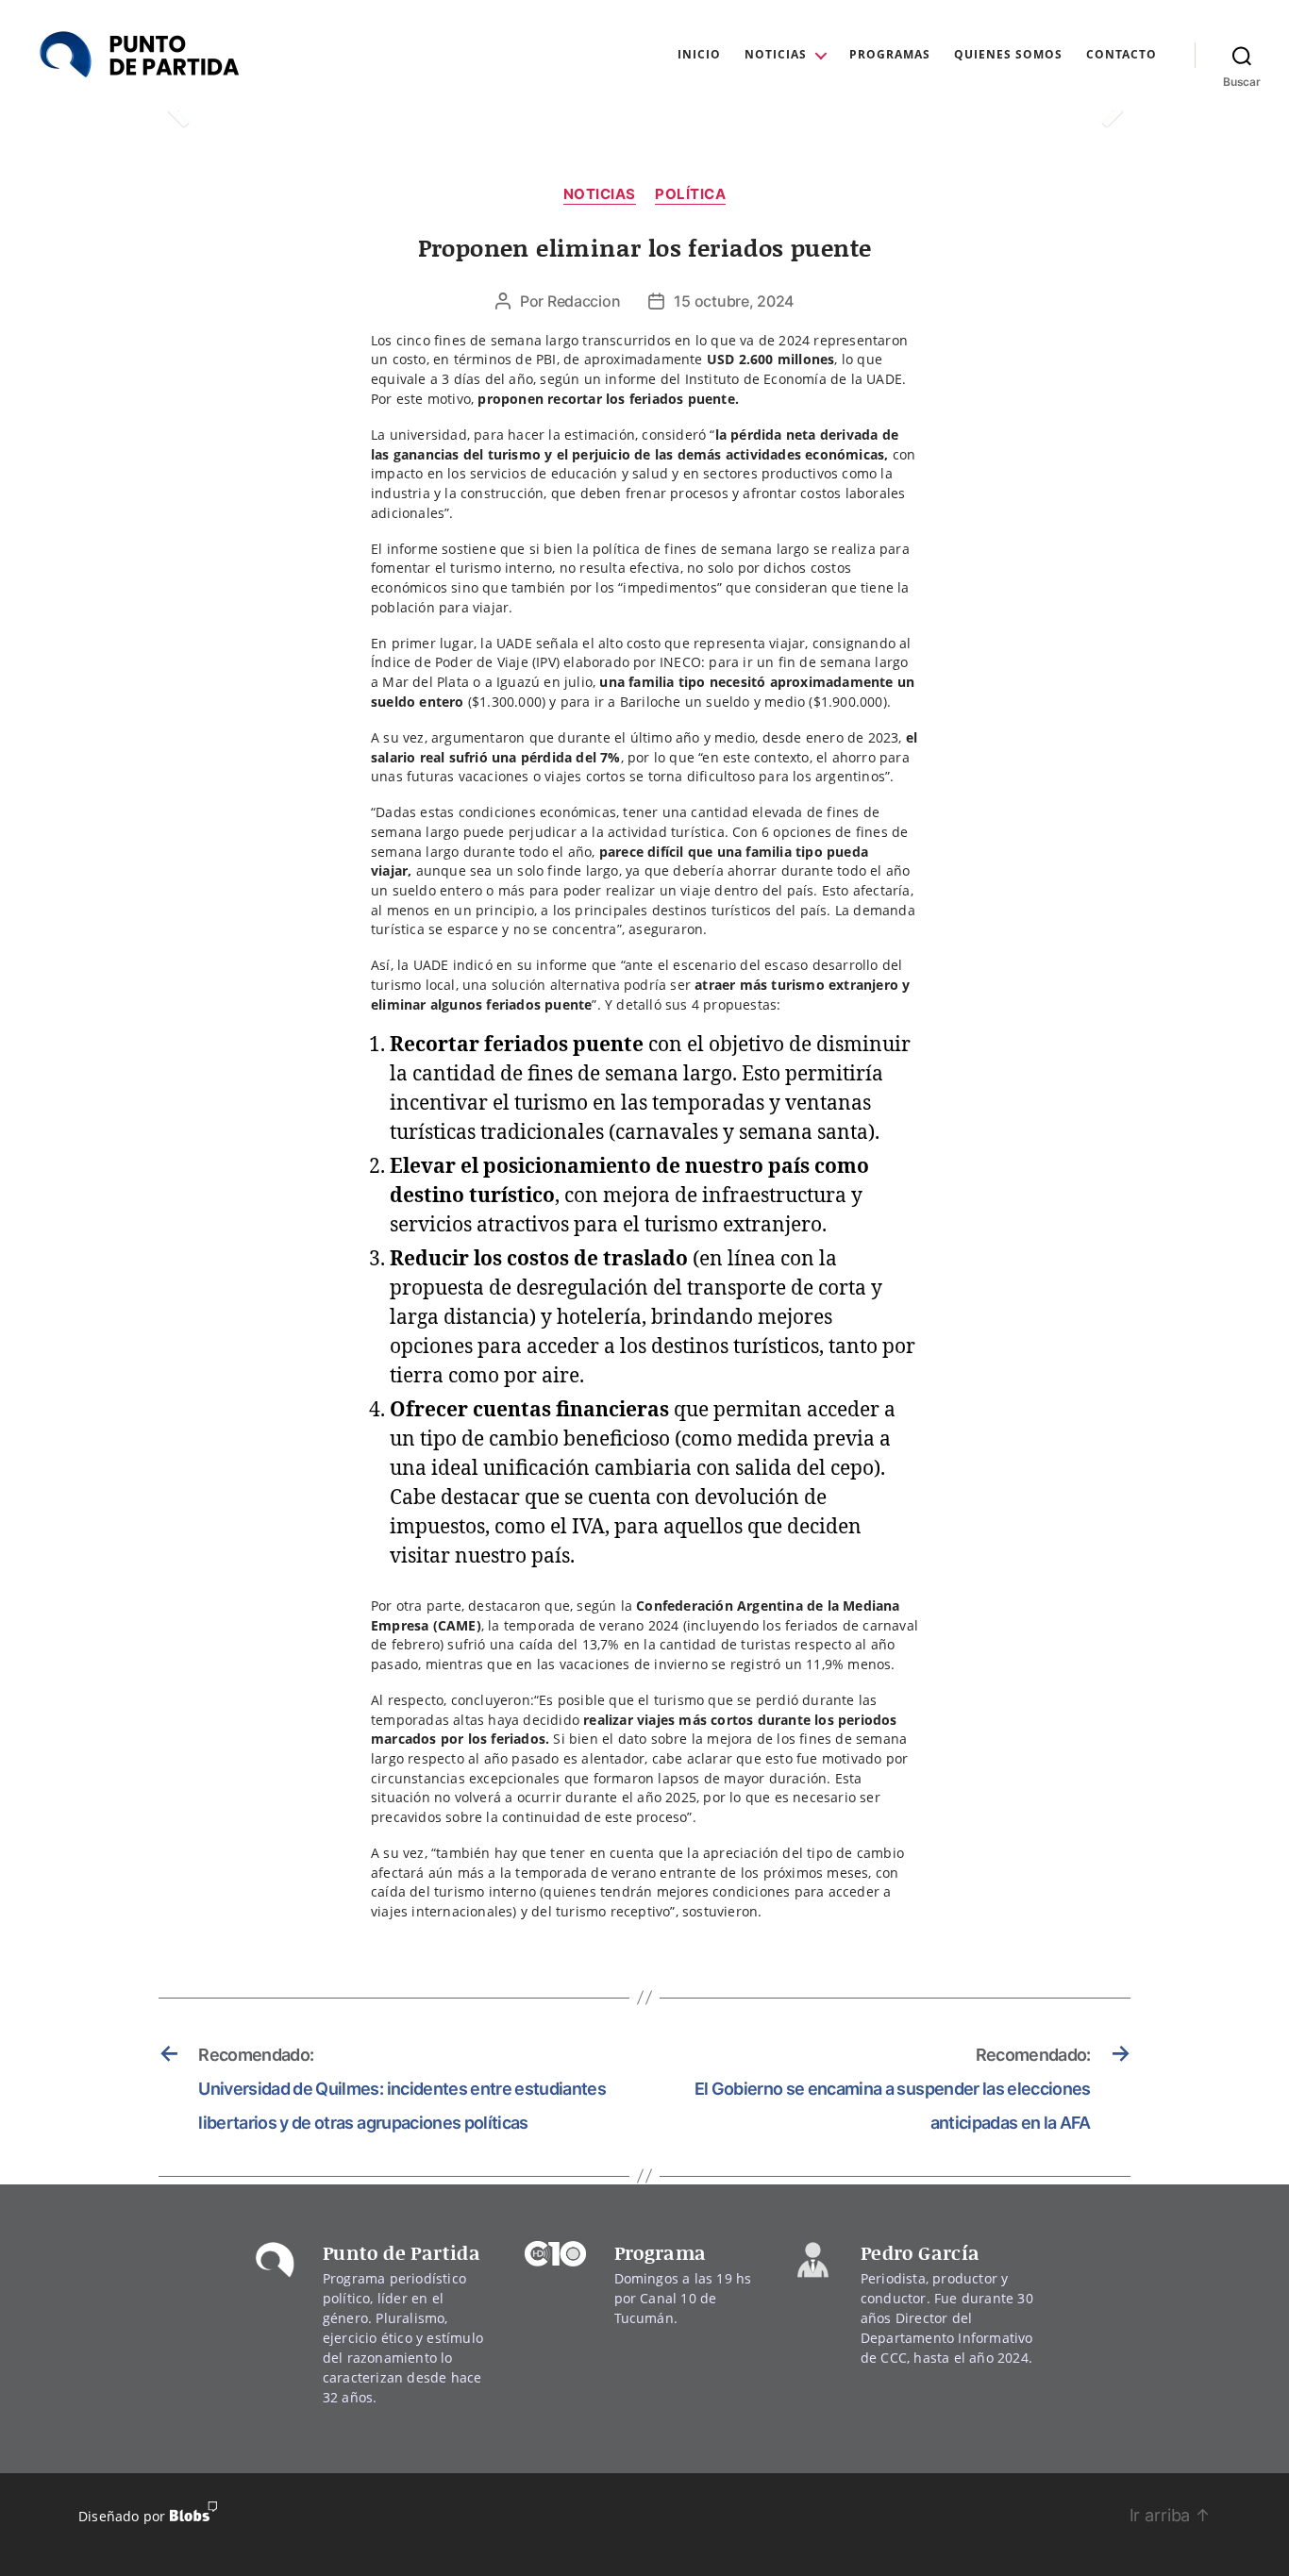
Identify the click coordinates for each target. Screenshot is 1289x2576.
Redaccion (584, 301)
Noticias (776, 55)
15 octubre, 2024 (734, 301)
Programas (890, 55)
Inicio (699, 55)
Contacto (1122, 55)
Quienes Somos (1008, 55)
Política (690, 194)
